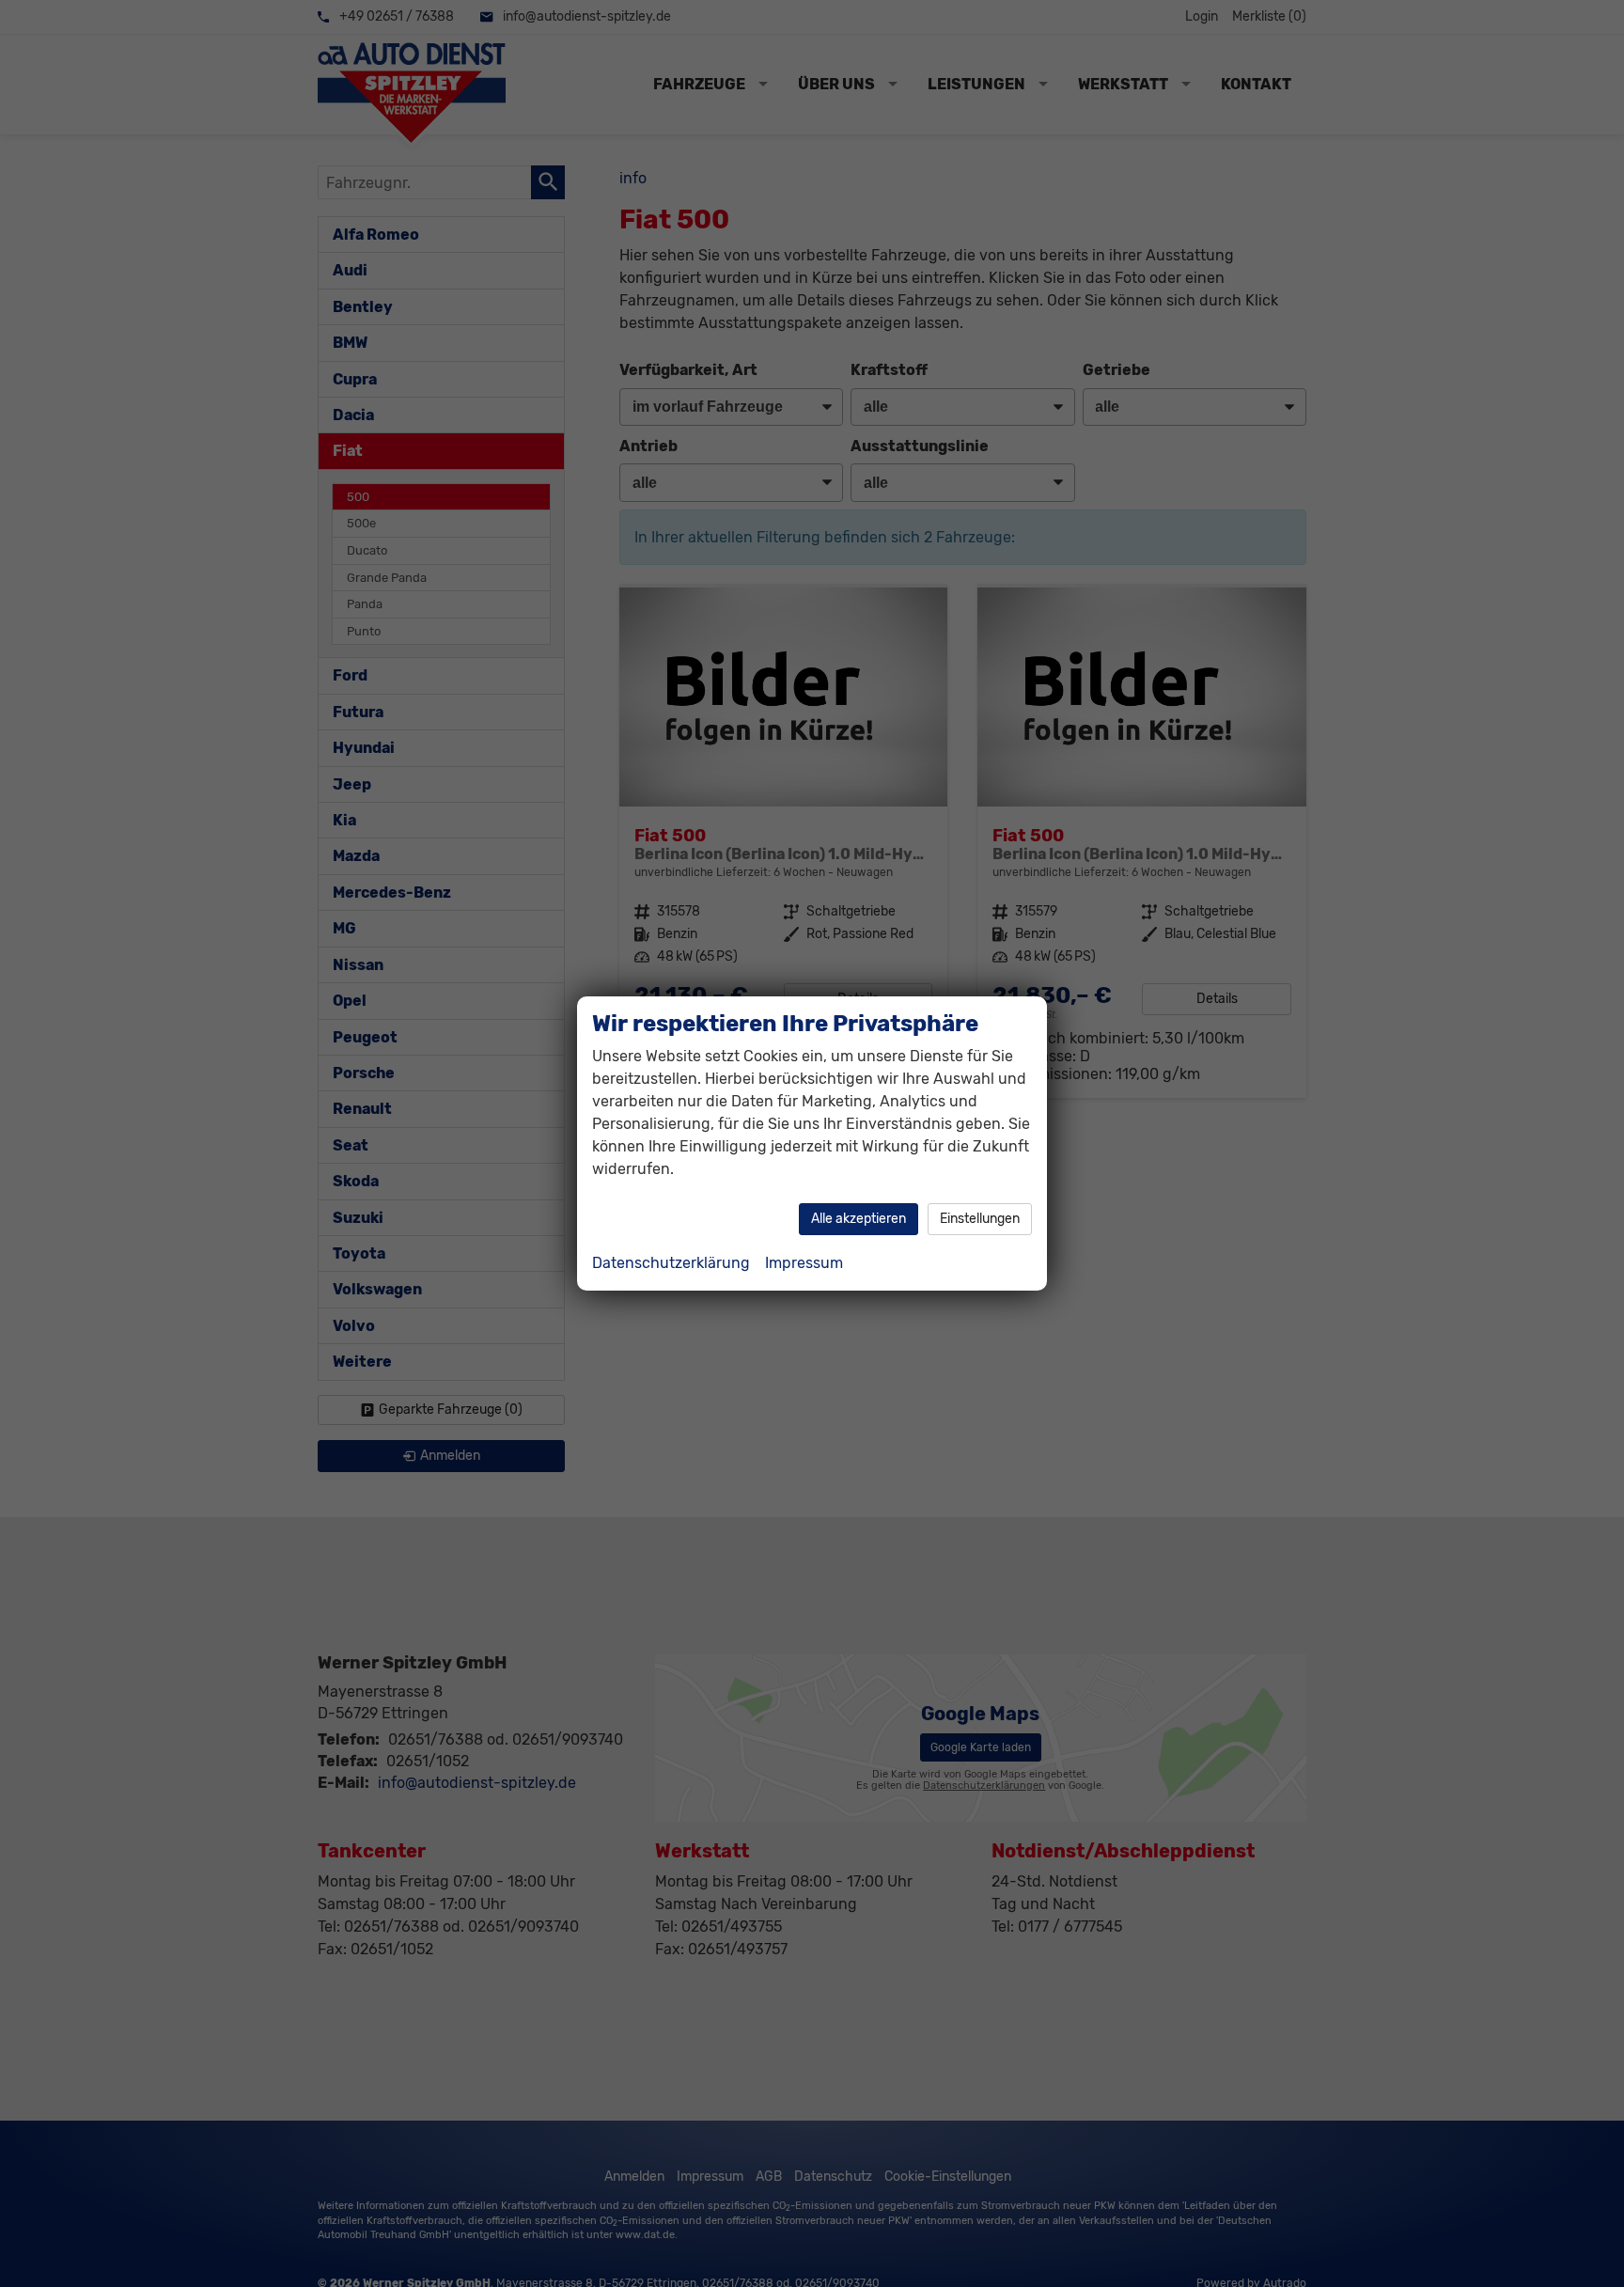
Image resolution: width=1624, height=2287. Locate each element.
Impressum (804, 1263)
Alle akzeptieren (859, 1219)
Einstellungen (980, 1219)
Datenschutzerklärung (671, 1263)
